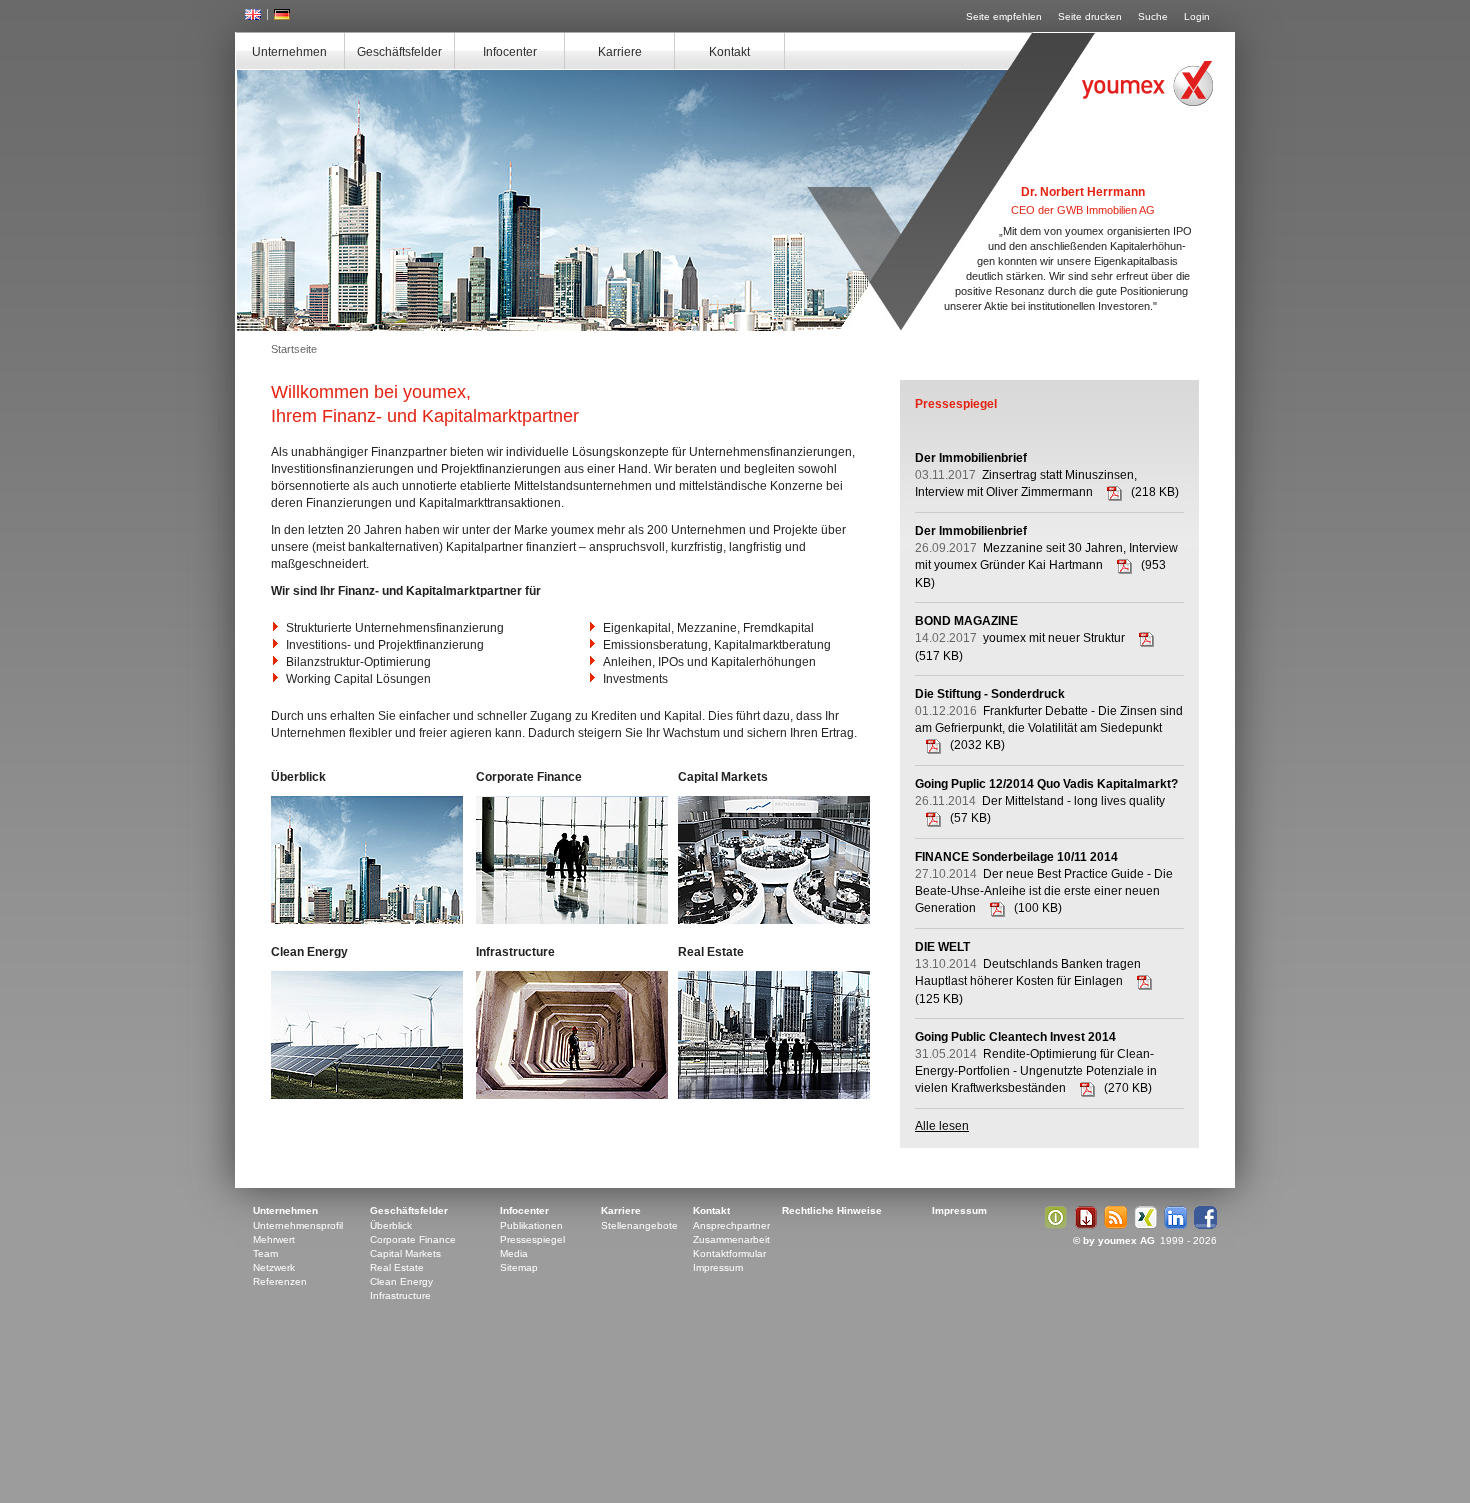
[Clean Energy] (367, 1035)
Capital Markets (405, 1253)
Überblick (391, 1225)
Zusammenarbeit (731, 1239)
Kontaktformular (729, 1253)
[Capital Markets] (774, 860)
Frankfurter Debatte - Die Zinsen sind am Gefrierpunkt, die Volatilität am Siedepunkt (1049, 711)
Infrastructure (400, 1295)
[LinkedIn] (1173, 1226)
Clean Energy (401, 1281)
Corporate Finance (413, 1239)
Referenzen (280, 1281)
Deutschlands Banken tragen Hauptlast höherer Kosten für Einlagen (1028, 964)
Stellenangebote (639, 1225)
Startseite (294, 349)
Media (514, 1253)
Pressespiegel (532, 1239)
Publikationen (531, 1225)
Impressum (718, 1267)
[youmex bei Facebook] (1203, 1226)
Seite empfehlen (1004, 16)
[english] (253, 16)
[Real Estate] (774, 1035)
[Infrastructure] (572, 1035)
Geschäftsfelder (399, 52)
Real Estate (397, 1267)
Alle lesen (942, 1126)
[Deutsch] (282, 16)
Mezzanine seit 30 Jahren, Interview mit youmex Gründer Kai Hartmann (1046, 548)
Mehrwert (274, 1239)
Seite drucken (1090, 16)
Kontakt (729, 52)
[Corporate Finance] (572, 860)
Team (265, 1253)
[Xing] (1143, 1226)
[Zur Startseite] (1147, 83)
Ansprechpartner (731, 1225)
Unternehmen (289, 52)
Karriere (620, 52)
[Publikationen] (1053, 1226)
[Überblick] (367, 860)
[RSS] (1113, 1226)
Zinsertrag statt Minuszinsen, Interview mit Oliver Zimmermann (1026, 475)
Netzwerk (274, 1267)
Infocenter (510, 52)
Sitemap (519, 1267)
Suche (1153, 16)
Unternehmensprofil (298, 1225)
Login (1197, 16)
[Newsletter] (1083, 1226)
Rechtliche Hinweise (832, 1210)
